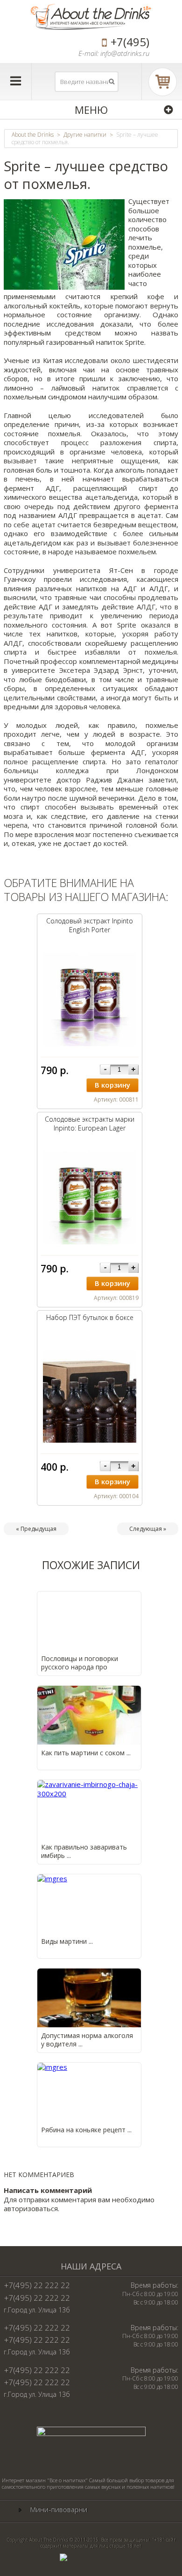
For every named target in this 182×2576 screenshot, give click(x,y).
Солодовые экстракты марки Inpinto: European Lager (90, 1124)
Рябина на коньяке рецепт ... (86, 2130)
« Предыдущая (36, 1529)
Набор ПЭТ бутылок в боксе (90, 1317)
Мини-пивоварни (59, 2510)
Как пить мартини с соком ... (86, 1753)
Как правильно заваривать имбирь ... (84, 1851)
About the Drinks (33, 135)
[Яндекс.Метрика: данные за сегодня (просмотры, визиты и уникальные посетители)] (91, 2558)
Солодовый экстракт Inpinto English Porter (90, 925)
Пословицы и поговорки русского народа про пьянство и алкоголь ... (80, 1667)
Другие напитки (85, 135)
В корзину (112, 1085)
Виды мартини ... (67, 1941)
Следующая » (148, 1529)
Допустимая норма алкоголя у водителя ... (87, 2040)
